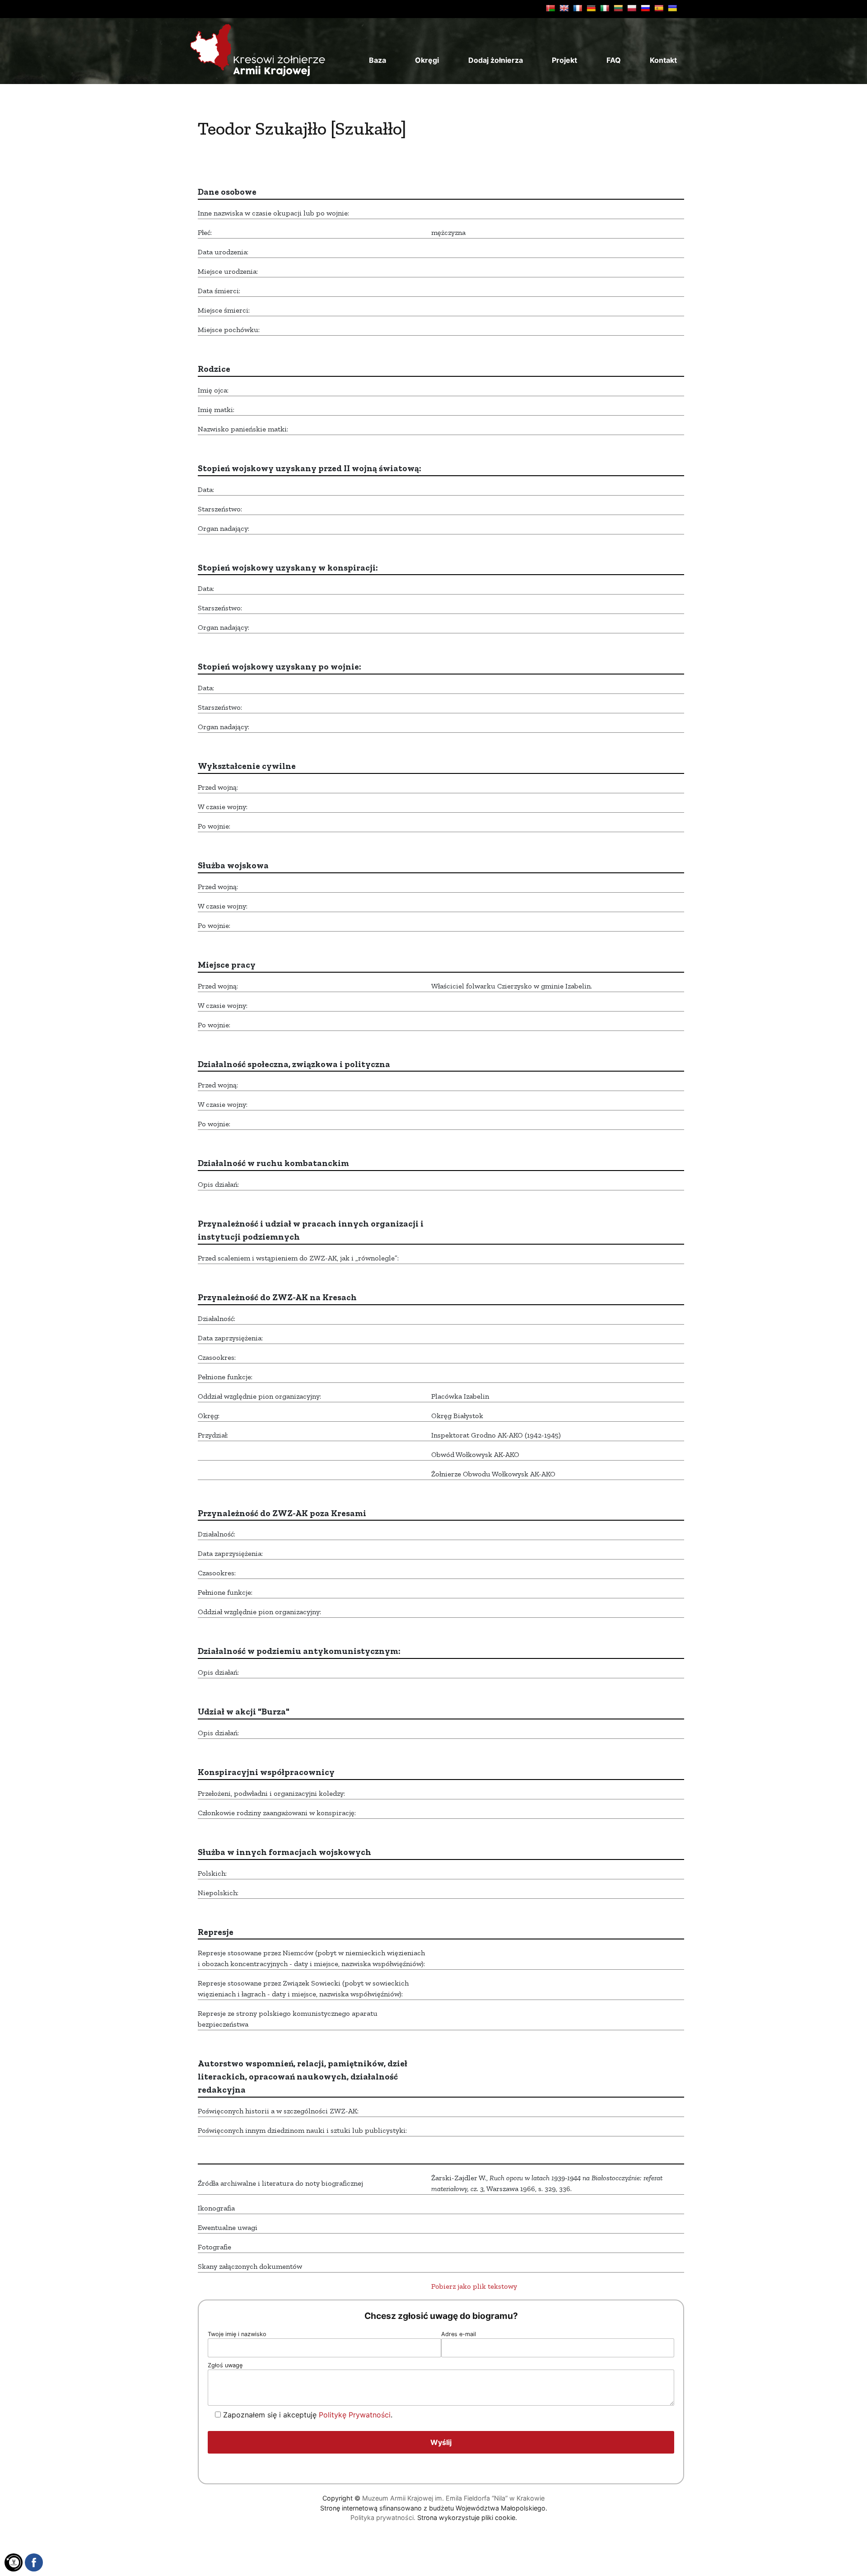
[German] (591, 8)
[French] (578, 8)
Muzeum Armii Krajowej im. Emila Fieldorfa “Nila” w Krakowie (453, 2498)
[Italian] (605, 8)
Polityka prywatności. (383, 2517)
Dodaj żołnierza (496, 60)
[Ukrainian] (672, 8)
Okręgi (427, 60)
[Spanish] (659, 8)
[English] (564, 8)
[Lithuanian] (618, 8)
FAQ (614, 60)
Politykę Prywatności (355, 2415)
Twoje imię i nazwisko (237, 2334)
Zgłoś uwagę (225, 2365)
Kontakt (663, 60)
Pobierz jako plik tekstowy (474, 2286)
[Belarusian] (550, 8)
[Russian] (645, 8)
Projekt (564, 60)
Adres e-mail (459, 2334)
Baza (378, 60)
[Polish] (632, 8)
